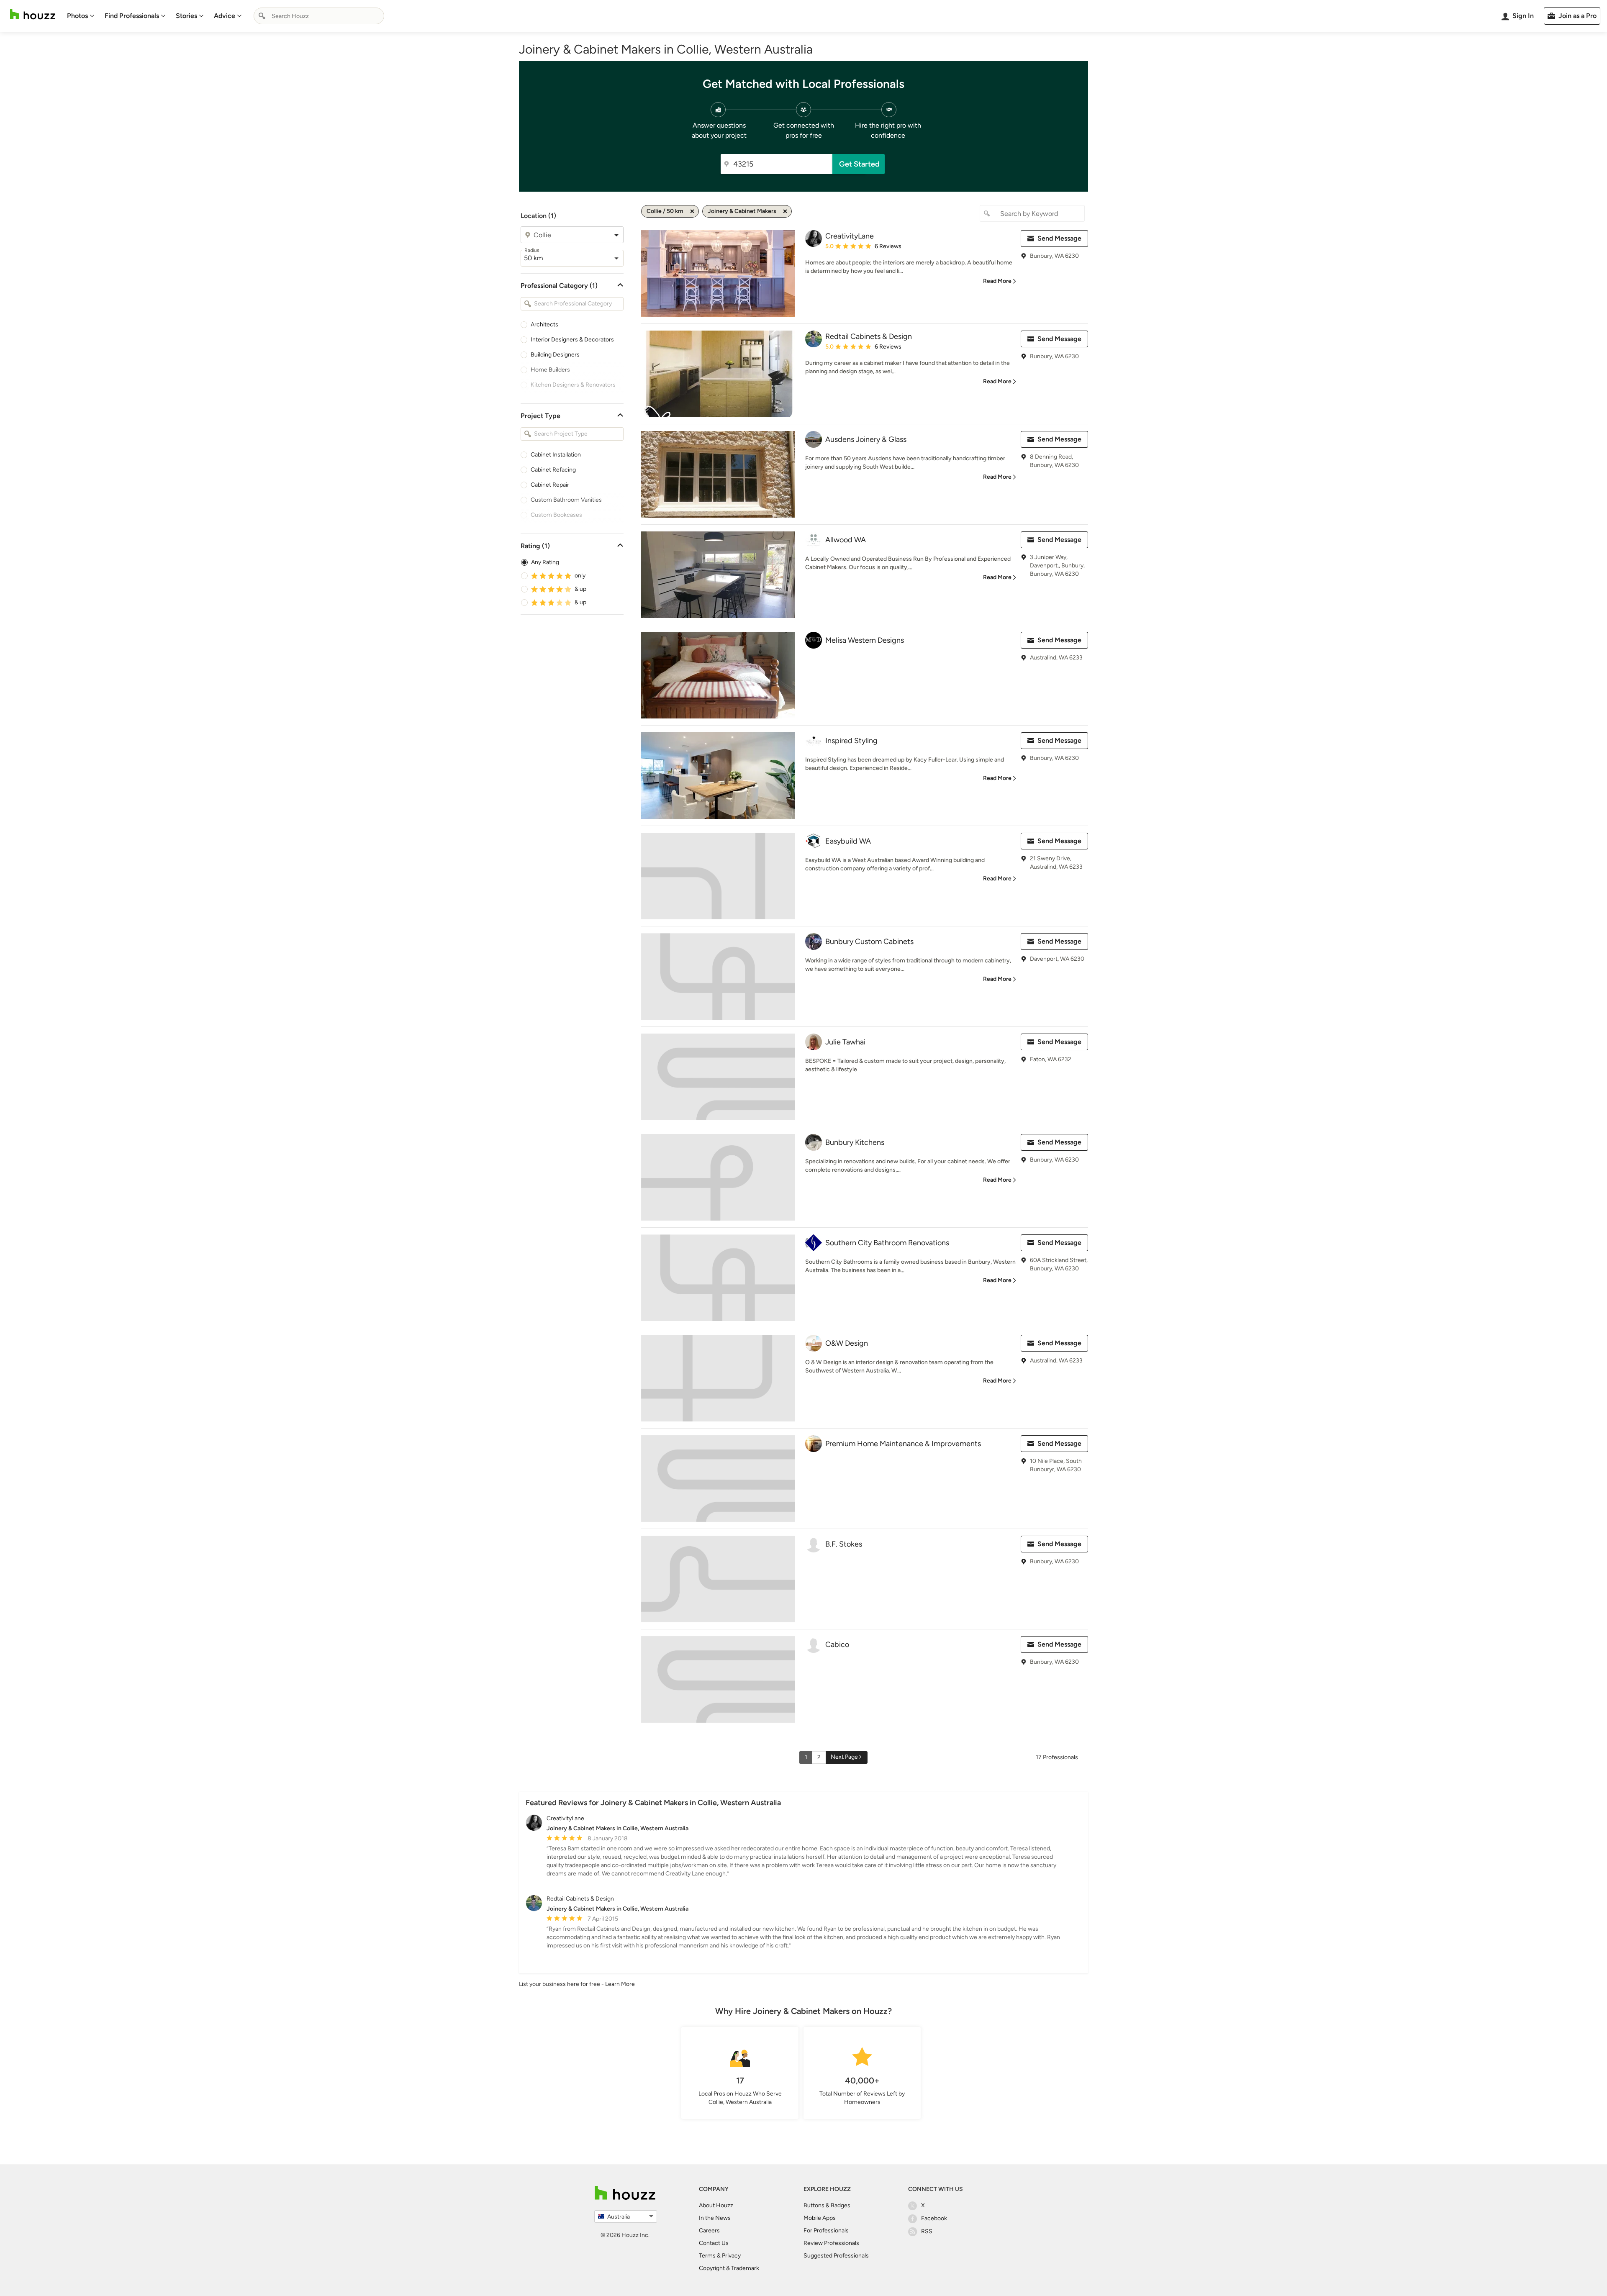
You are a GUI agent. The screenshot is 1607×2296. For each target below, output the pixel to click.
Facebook (934, 2218)
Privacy (731, 2256)
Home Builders (550, 370)
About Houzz (716, 2205)
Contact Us (714, 2243)
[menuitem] (81, 16)
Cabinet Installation (556, 455)
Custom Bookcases (556, 515)
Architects (544, 325)
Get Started (859, 164)
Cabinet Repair (550, 485)
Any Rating (545, 562)
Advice (225, 16)
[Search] (262, 16)
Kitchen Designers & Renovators (573, 385)
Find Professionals (132, 16)
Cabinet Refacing (553, 470)
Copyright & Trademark (729, 2268)
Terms (707, 2256)
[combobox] (319, 16)
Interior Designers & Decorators (572, 340)
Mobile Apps (820, 2218)
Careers (709, 2231)
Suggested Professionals (836, 2256)
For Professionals (826, 2231)
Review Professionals (831, 2243)
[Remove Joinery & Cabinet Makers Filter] (785, 211)
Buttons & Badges (827, 2205)
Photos (77, 16)
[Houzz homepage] (33, 14)
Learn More (620, 1984)
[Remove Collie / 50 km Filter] (692, 211)
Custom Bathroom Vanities (566, 500)
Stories (186, 16)
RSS (927, 2231)
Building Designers (555, 355)
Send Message (1059, 238)
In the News (715, 2218)
